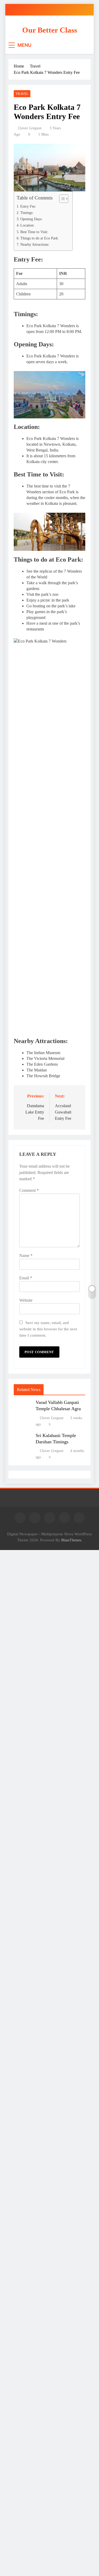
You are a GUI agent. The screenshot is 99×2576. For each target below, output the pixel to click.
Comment (29, 1190)
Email (26, 1278)
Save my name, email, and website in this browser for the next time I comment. (48, 1329)
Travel (22, 94)
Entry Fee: (28, 206)
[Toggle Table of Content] (61, 199)
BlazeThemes (71, 1540)
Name (26, 1256)
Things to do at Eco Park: (40, 238)
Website (26, 1300)
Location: (27, 225)
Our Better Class (50, 30)
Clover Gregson (30, 128)
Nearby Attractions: (35, 244)
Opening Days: (31, 219)
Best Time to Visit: (34, 232)
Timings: (27, 213)
